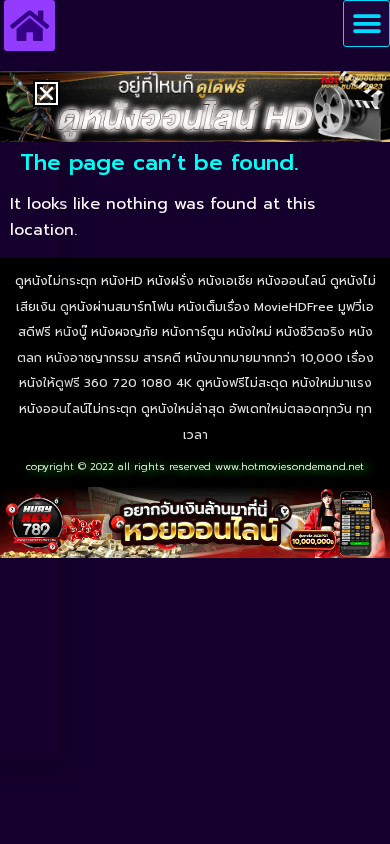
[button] (366, 23)
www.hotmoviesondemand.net (289, 466)
